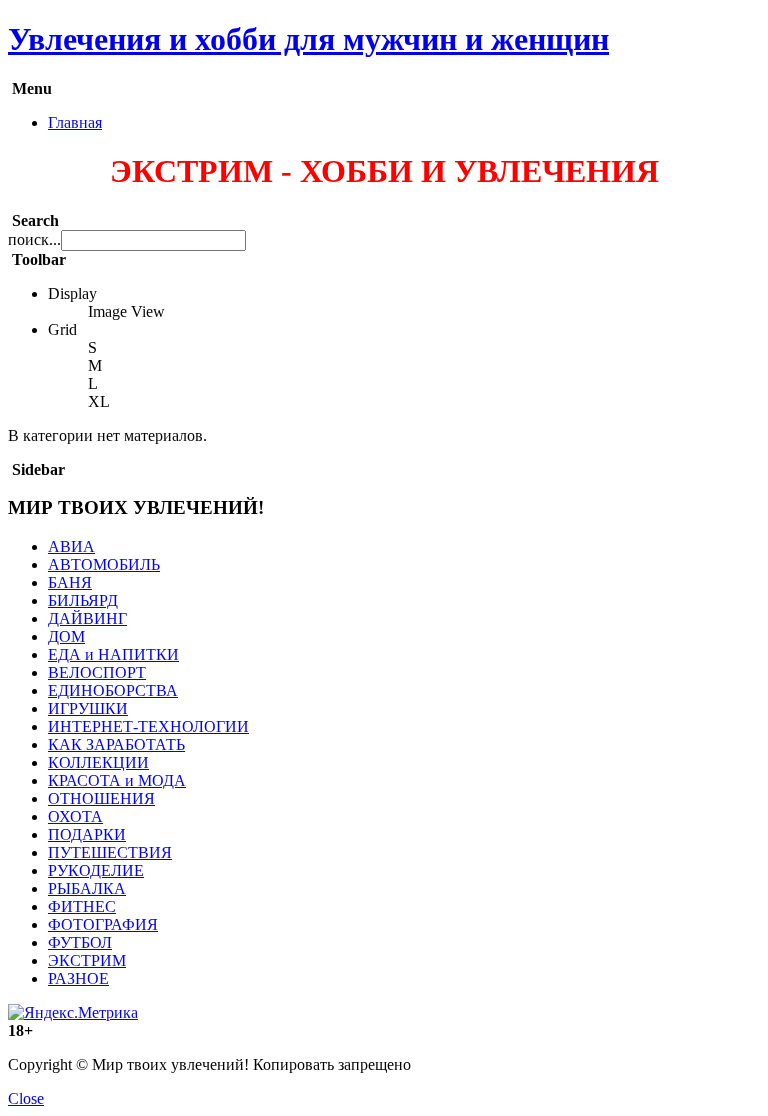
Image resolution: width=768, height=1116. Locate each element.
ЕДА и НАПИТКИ (113, 654)
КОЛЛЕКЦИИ (98, 762)
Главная (75, 122)
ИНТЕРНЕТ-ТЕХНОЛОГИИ (148, 726)
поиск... (34, 239)
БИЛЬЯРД (83, 600)
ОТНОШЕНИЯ (101, 798)
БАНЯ (70, 582)
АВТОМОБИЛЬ (104, 564)
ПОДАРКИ (87, 834)
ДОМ (66, 636)
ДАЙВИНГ (87, 618)
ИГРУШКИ (88, 708)
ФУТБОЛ (80, 942)
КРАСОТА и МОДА (117, 780)
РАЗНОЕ (78, 978)
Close (26, 1098)
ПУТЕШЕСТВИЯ (110, 852)
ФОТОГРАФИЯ (103, 924)
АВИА (71, 546)
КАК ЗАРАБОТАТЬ (116, 744)
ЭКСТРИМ (87, 960)
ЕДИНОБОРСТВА (113, 690)
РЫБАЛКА (87, 888)
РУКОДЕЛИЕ (96, 870)
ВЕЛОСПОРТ (97, 672)
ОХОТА (75, 816)
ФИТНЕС (82, 906)
